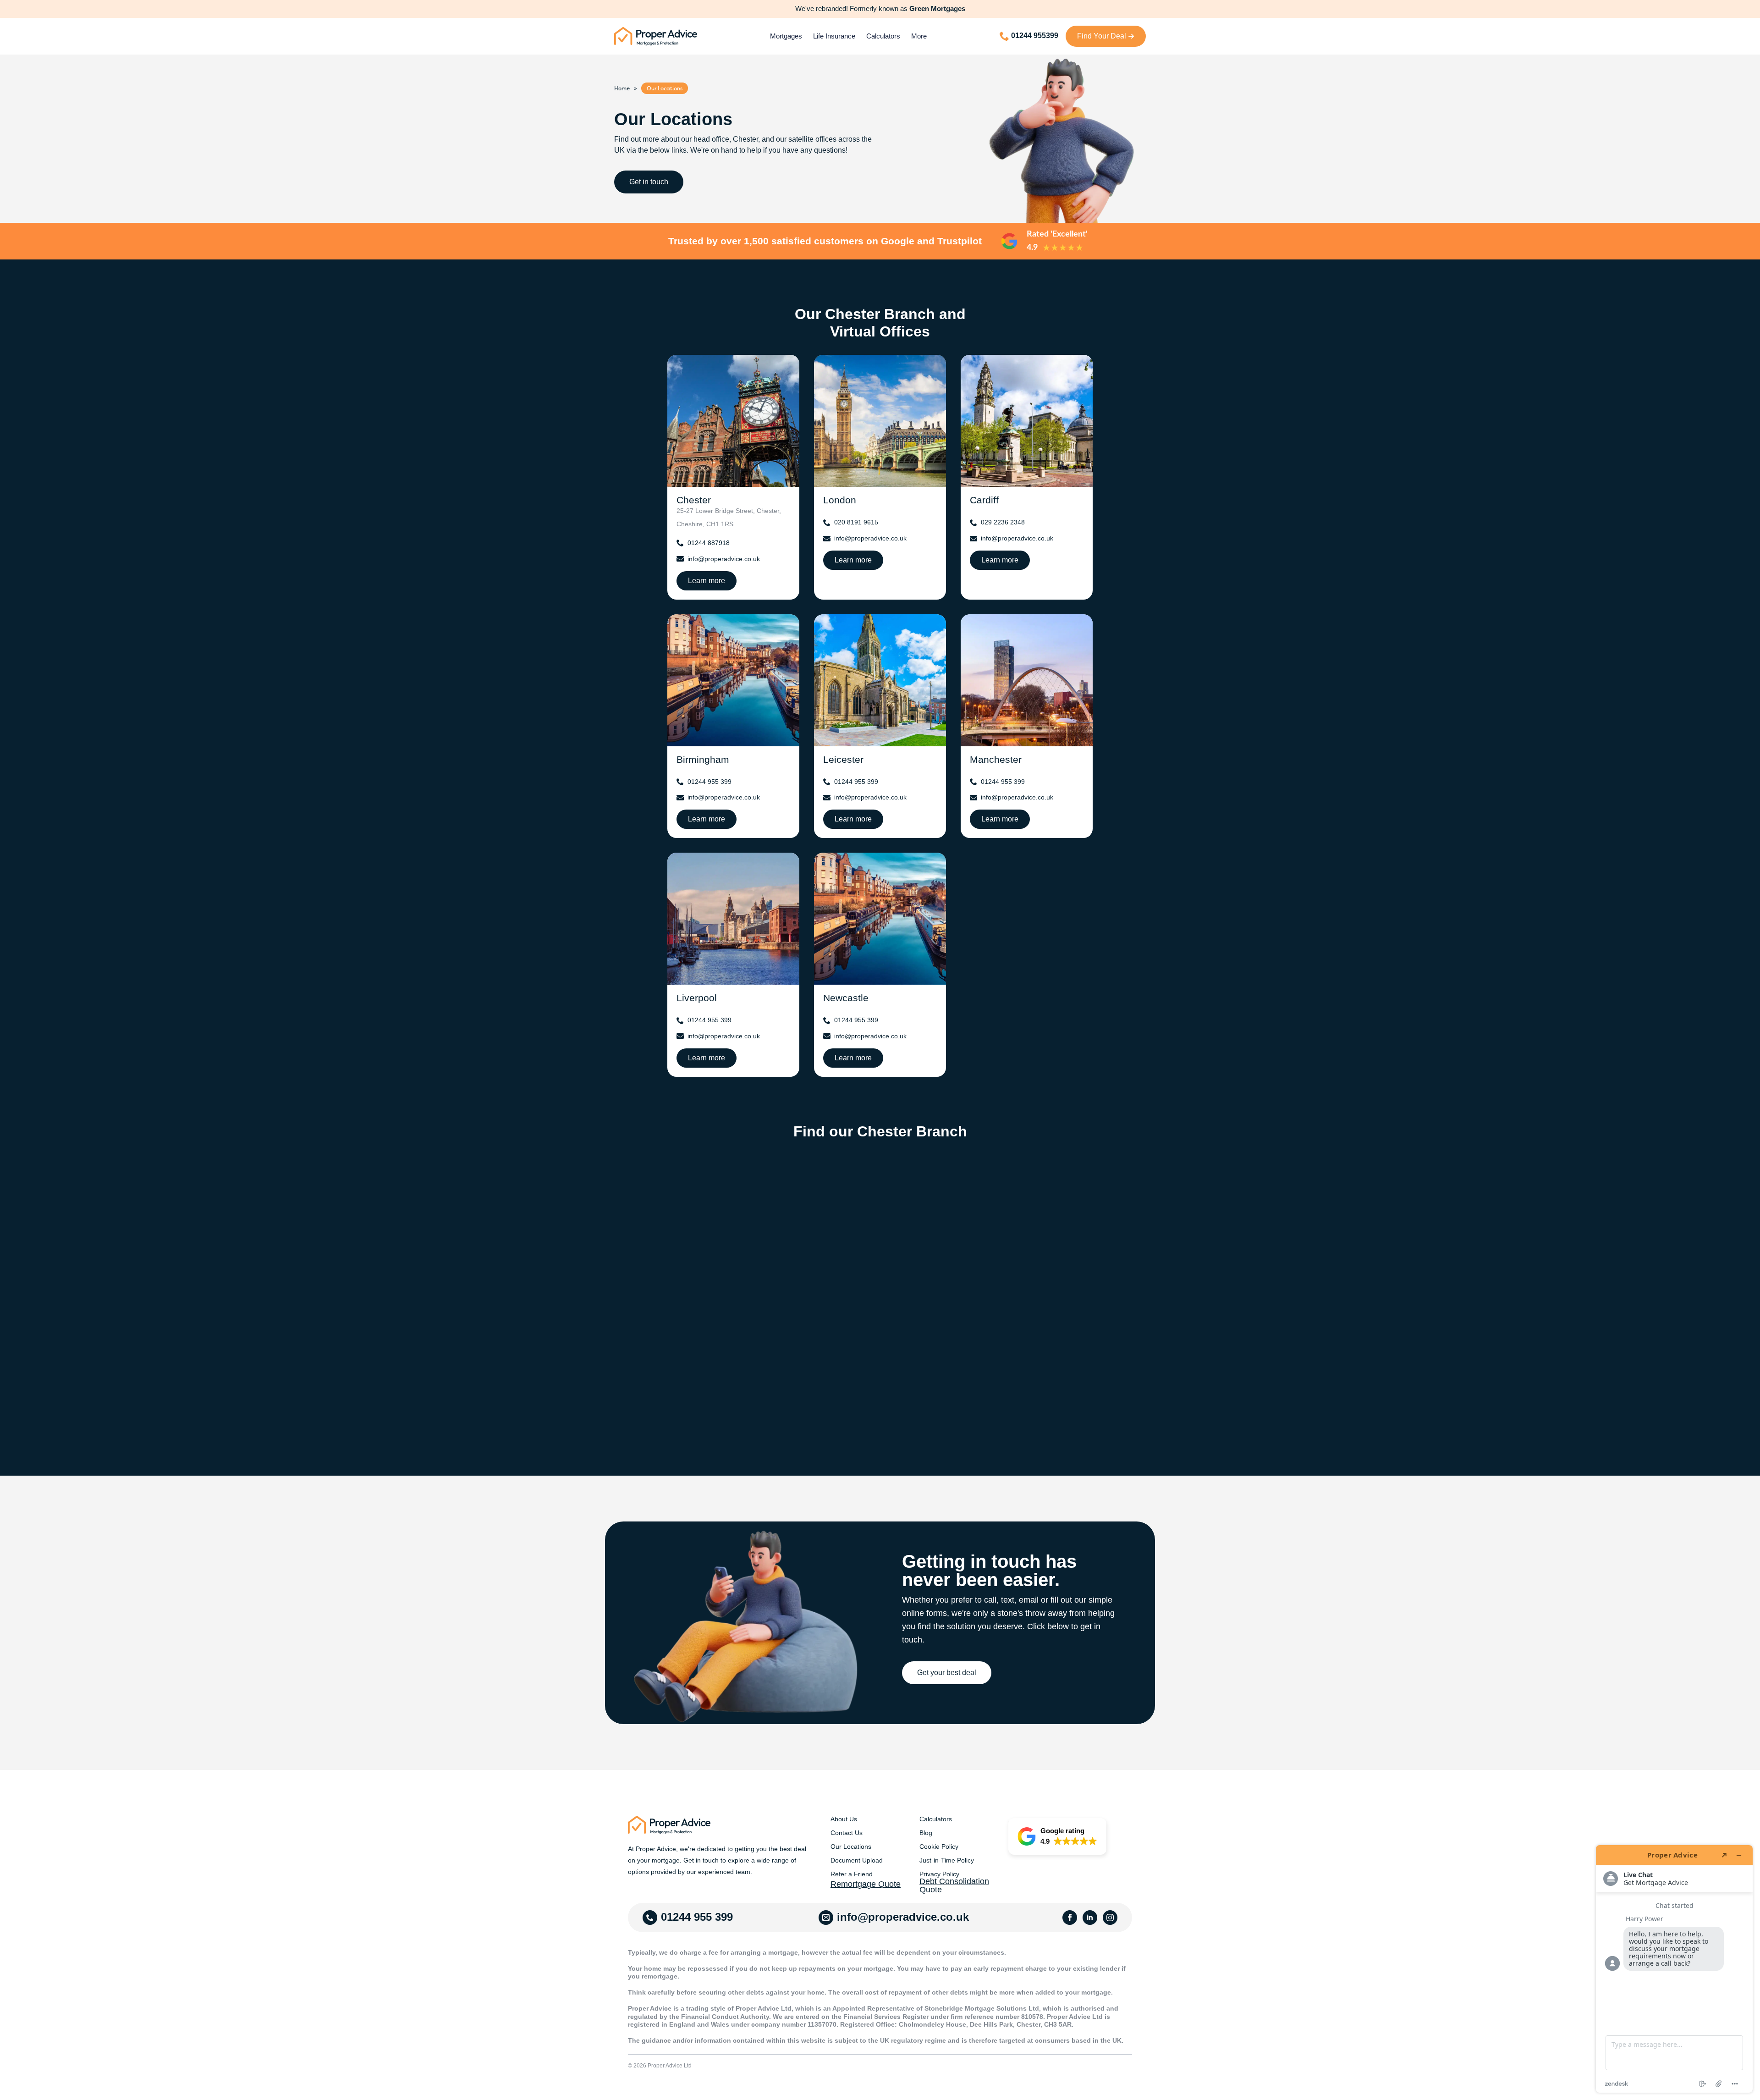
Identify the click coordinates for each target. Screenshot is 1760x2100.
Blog (926, 1833)
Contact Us (847, 1833)
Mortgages (786, 36)
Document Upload (857, 1860)
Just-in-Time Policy (947, 1860)
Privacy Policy (939, 1874)
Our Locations (851, 1846)
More (919, 36)
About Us (844, 1819)
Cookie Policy (939, 1846)
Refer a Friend (852, 1874)
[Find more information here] (1674, 1969)
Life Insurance (834, 36)
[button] (1057, 1836)
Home (622, 88)
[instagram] (1110, 1918)
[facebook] (1070, 1918)
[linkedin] (1090, 1918)
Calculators (883, 36)
